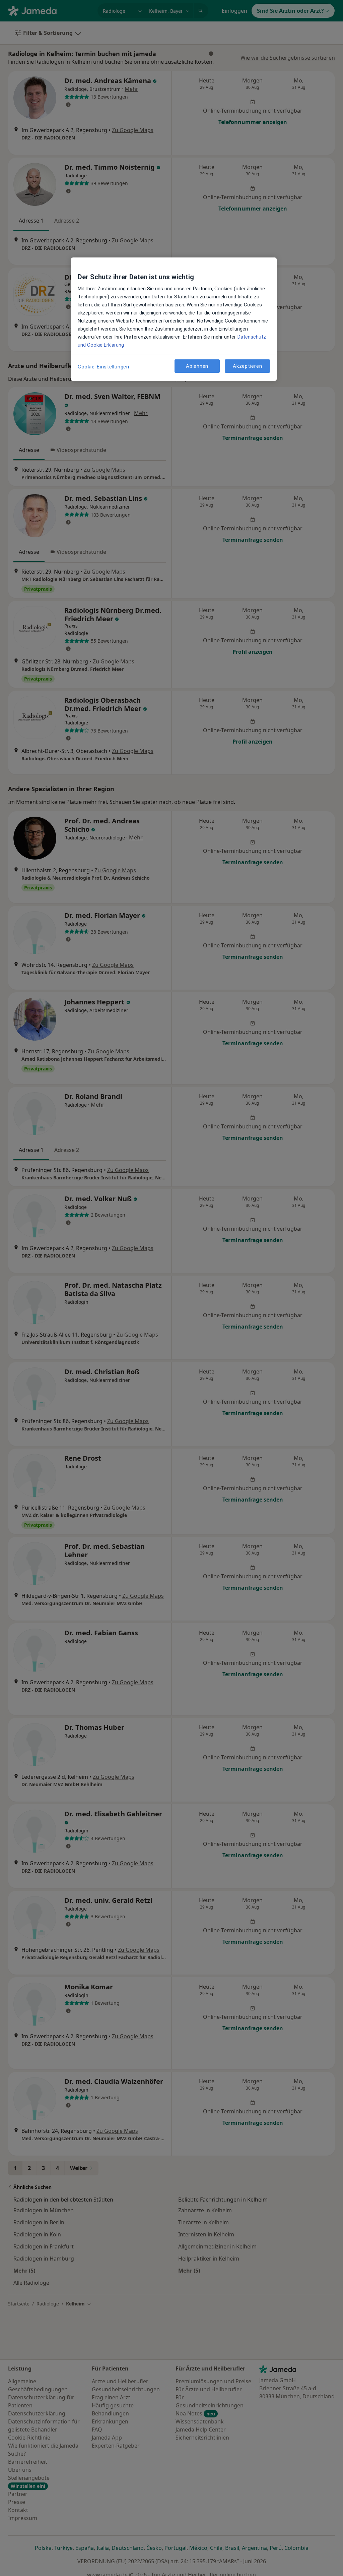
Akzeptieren (247, 366)
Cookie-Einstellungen (104, 367)
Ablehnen (197, 366)
